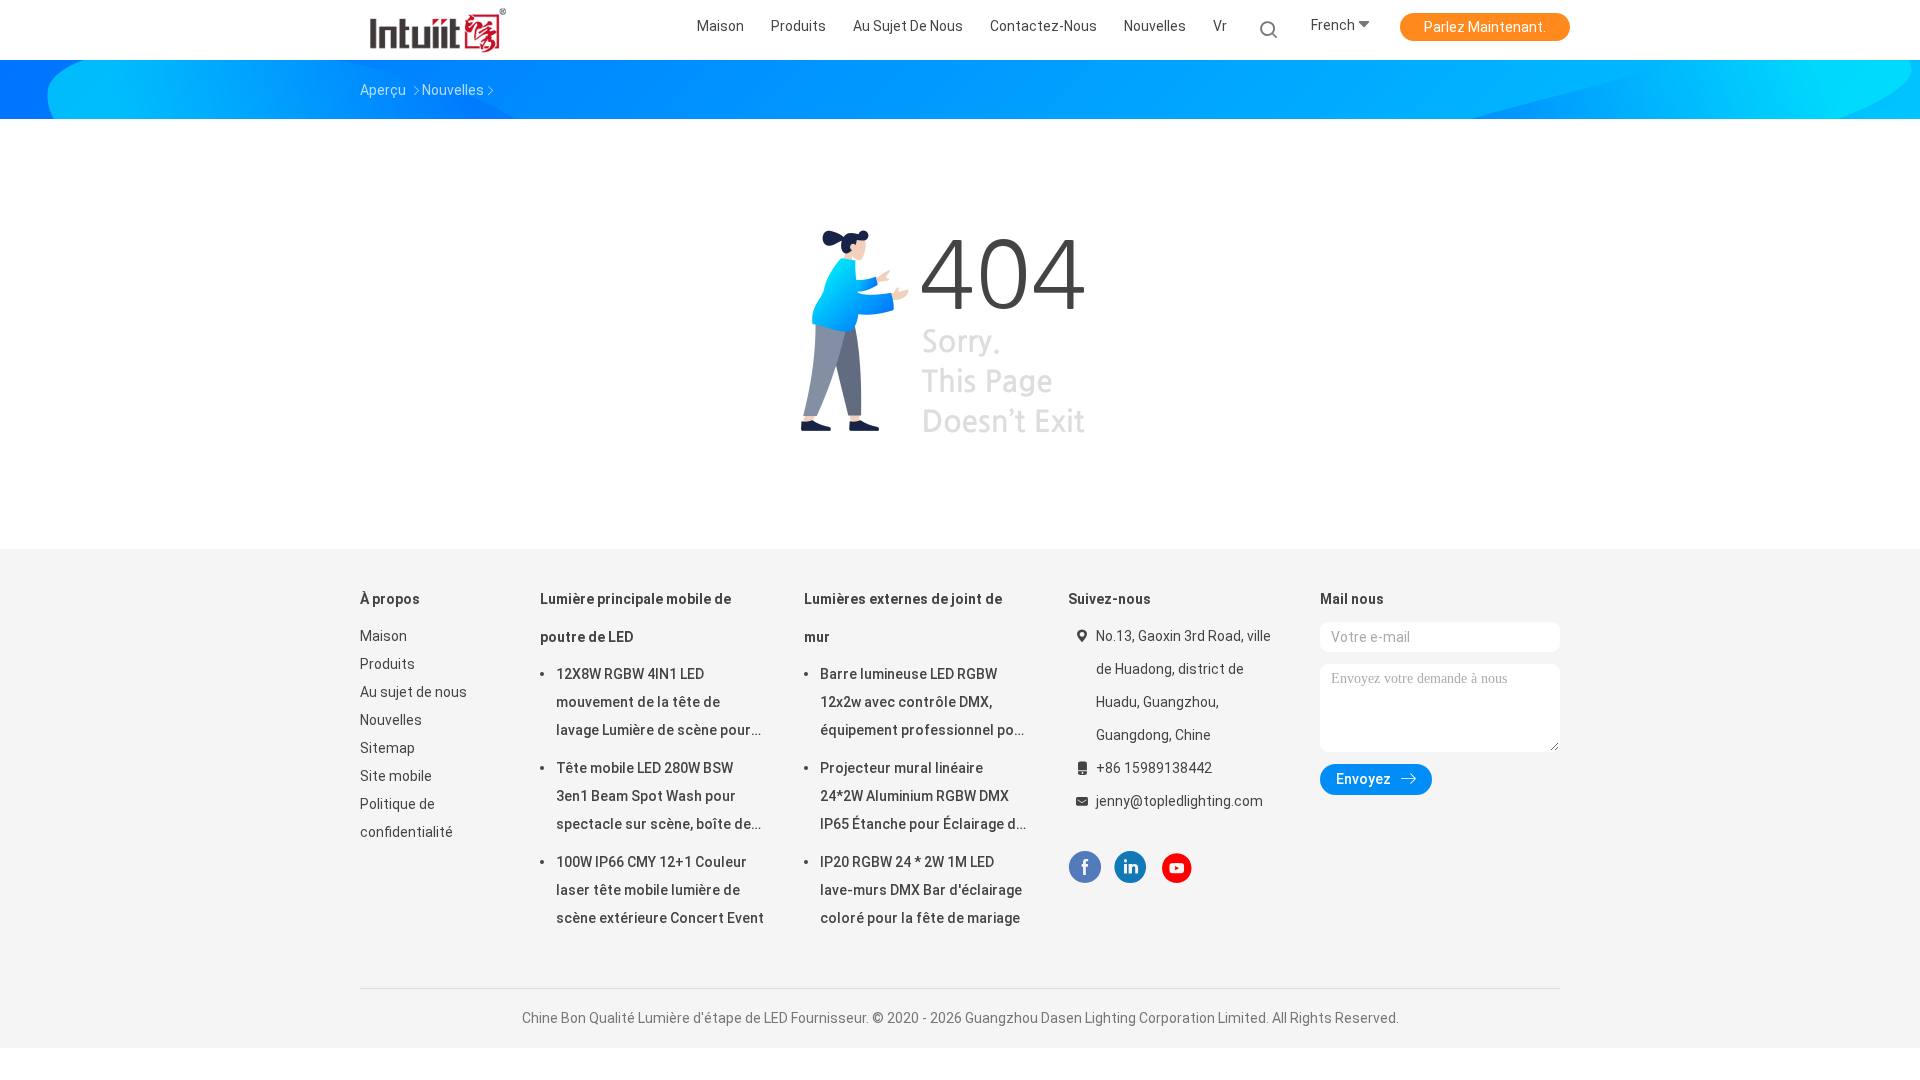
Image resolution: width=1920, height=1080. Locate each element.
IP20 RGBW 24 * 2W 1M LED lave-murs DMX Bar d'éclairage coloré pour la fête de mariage (921, 890)
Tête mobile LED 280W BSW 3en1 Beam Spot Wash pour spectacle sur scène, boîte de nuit (653, 799)
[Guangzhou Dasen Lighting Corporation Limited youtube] (1177, 868)
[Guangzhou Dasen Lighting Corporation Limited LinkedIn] (1130, 867)
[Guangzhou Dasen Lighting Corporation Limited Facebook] (1084, 867)
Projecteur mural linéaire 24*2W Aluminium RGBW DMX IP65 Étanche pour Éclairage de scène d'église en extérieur (922, 799)
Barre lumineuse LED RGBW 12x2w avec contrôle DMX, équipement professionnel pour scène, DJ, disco (924, 705)
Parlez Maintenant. (1485, 27)
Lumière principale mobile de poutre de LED (635, 618)
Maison (383, 636)
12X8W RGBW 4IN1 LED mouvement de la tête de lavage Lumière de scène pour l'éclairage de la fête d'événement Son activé (653, 705)
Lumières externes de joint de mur (903, 618)
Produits (387, 664)
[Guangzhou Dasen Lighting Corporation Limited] (438, 30)
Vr (1220, 26)
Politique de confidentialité (406, 818)
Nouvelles (391, 720)
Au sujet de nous (413, 692)
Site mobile (396, 776)
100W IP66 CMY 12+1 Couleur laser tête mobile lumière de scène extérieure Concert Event (660, 890)
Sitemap (387, 748)
